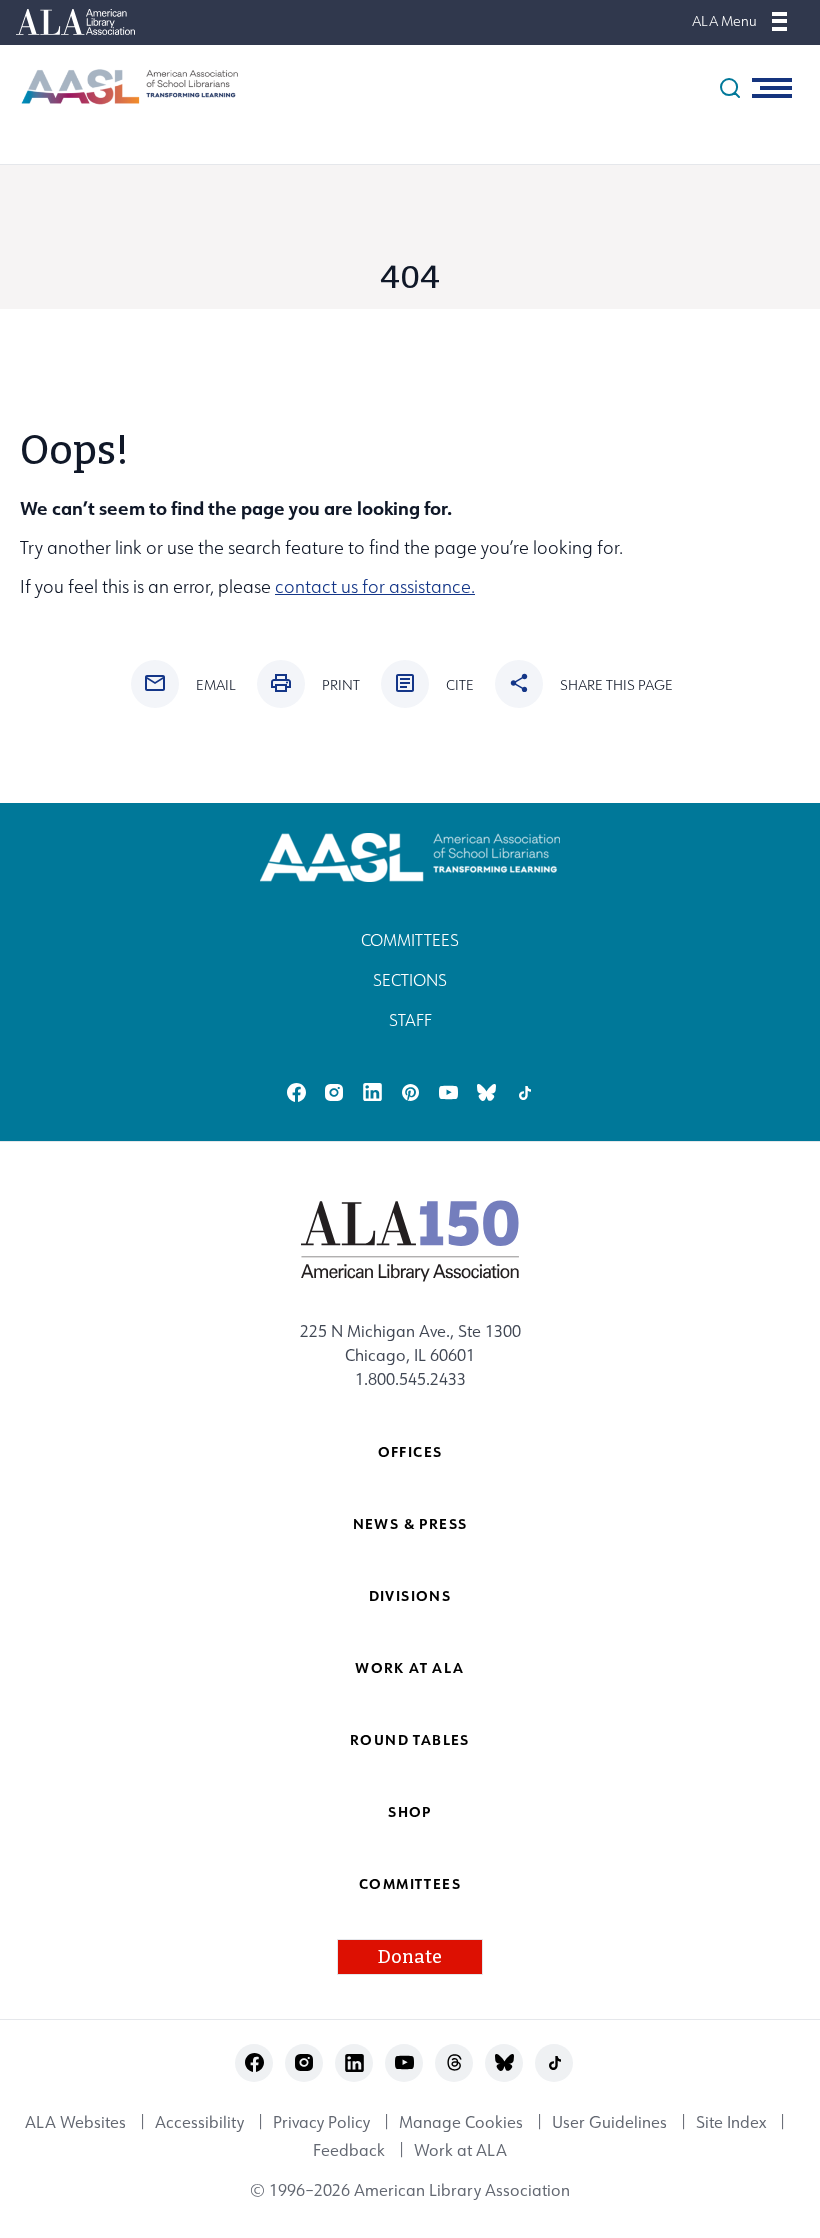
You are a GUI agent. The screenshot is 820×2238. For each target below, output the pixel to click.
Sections (410, 980)
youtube (448, 1092)
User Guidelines (609, 2122)
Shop (410, 1811)
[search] (730, 88)
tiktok (524, 1092)
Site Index (731, 2122)
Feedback (349, 2150)
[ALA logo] (410, 1240)
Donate (410, 1957)
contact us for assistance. (375, 586)
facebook (296, 1092)
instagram (334, 1092)
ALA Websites (75, 2122)
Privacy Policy (321, 2122)
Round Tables (410, 1739)
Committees (410, 940)
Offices (410, 1451)
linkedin (372, 1092)
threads (454, 2062)
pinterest (410, 1092)
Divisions (410, 1595)
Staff (410, 1020)
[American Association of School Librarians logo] (120, 86)
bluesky (486, 1092)
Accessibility (199, 2122)
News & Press (410, 1523)
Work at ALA (409, 1667)
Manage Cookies (461, 2122)
